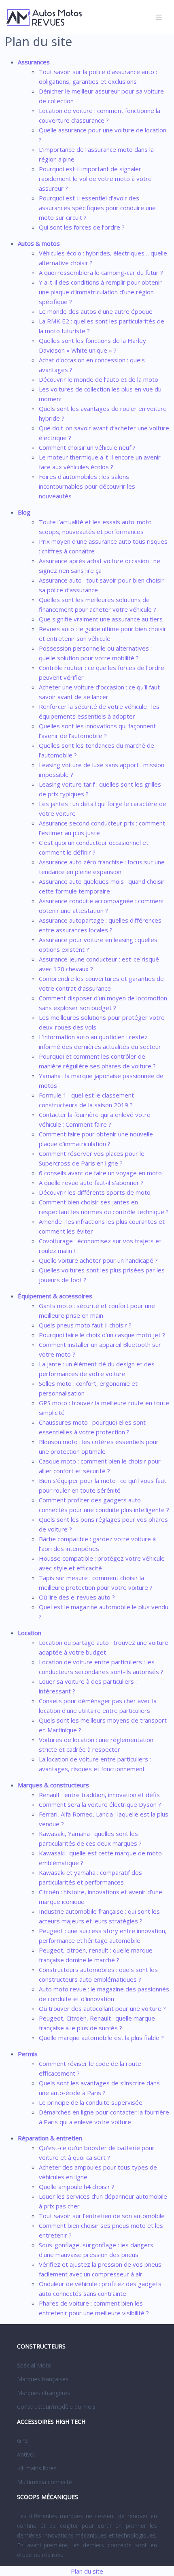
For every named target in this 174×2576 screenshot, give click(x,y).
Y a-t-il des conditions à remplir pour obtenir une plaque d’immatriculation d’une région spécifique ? (100, 292)
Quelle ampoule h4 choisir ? (77, 2187)
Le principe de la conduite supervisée (91, 2102)
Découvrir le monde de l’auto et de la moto (99, 379)
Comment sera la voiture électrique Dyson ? (100, 1804)
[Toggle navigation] (159, 17)
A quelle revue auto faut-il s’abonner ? (91, 1183)
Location (30, 1633)
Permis (28, 2054)
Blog (24, 512)
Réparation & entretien (50, 2138)
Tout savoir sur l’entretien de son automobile (102, 2216)
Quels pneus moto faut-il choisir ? (85, 1325)
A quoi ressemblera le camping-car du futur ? (101, 272)
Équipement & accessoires (55, 1296)
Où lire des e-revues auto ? (77, 1597)
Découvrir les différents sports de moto (95, 1192)
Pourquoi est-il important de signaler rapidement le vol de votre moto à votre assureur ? (95, 179)
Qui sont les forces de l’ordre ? (82, 227)
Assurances (34, 62)
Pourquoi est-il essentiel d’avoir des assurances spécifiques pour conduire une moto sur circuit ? (97, 208)
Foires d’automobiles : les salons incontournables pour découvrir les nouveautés (87, 486)
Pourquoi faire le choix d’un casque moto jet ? (102, 1335)
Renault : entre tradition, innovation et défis (99, 1795)
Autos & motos (39, 243)
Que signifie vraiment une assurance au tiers (101, 619)
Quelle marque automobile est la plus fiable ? (101, 2038)
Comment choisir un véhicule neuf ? (87, 447)
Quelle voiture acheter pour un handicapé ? (98, 1260)
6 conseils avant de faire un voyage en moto (100, 1173)
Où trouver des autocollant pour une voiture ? (102, 2008)
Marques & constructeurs (53, 1785)
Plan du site (87, 2571)
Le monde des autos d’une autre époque (96, 311)
